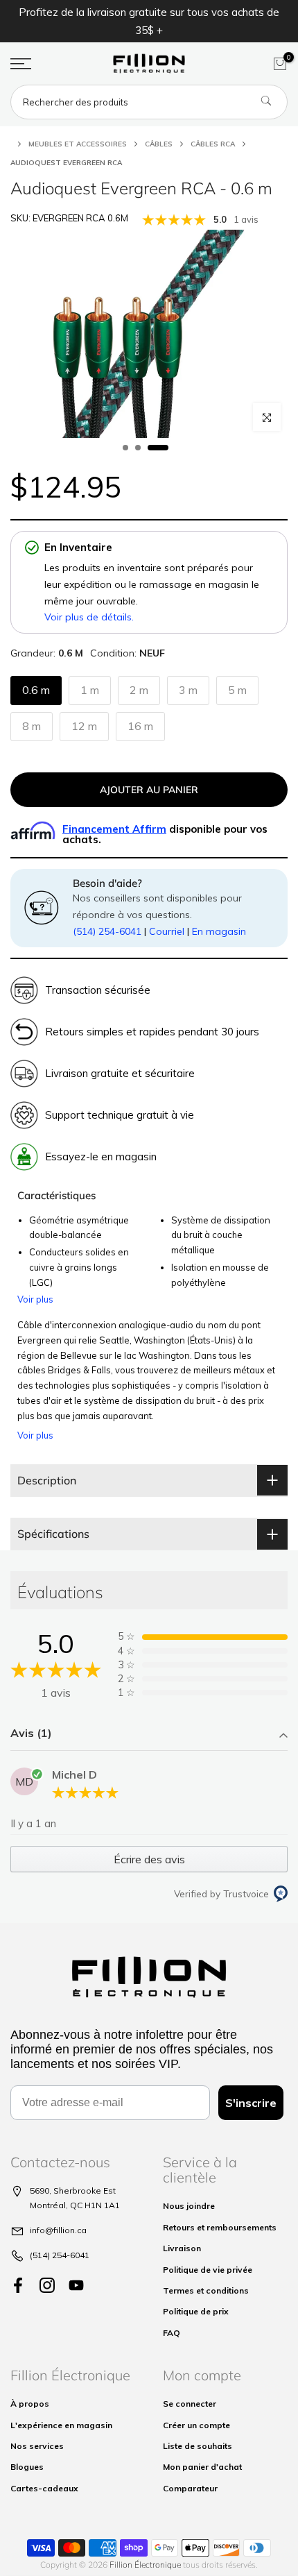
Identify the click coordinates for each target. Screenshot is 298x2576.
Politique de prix (196, 2311)
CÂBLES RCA (213, 144)
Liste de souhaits (198, 2446)
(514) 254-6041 (107, 931)
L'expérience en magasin (61, 2425)
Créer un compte (196, 2425)
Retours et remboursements (220, 2227)
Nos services (37, 2446)
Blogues (27, 2467)
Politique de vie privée (208, 2270)
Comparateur (190, 2488)
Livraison (182, 2248)
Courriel (167, 931)
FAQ (172, 2333)
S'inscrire (251, 2103)
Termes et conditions (206, 2290)
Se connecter (190, 2404)
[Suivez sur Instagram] (47, 2286)
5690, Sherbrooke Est (73, 2191)
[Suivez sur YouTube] (76, 2286)
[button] (149, 1735)
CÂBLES (159, 144)
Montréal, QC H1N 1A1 (75, 2205)
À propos (30, 2404)
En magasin (219, 931)
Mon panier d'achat (202, 2467)
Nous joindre (189, 2206)
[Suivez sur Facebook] (18, 2286)
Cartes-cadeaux (44, 2488)
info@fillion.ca (58, 2230)
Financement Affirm (114, 829)
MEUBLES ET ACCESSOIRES (78, 144)
